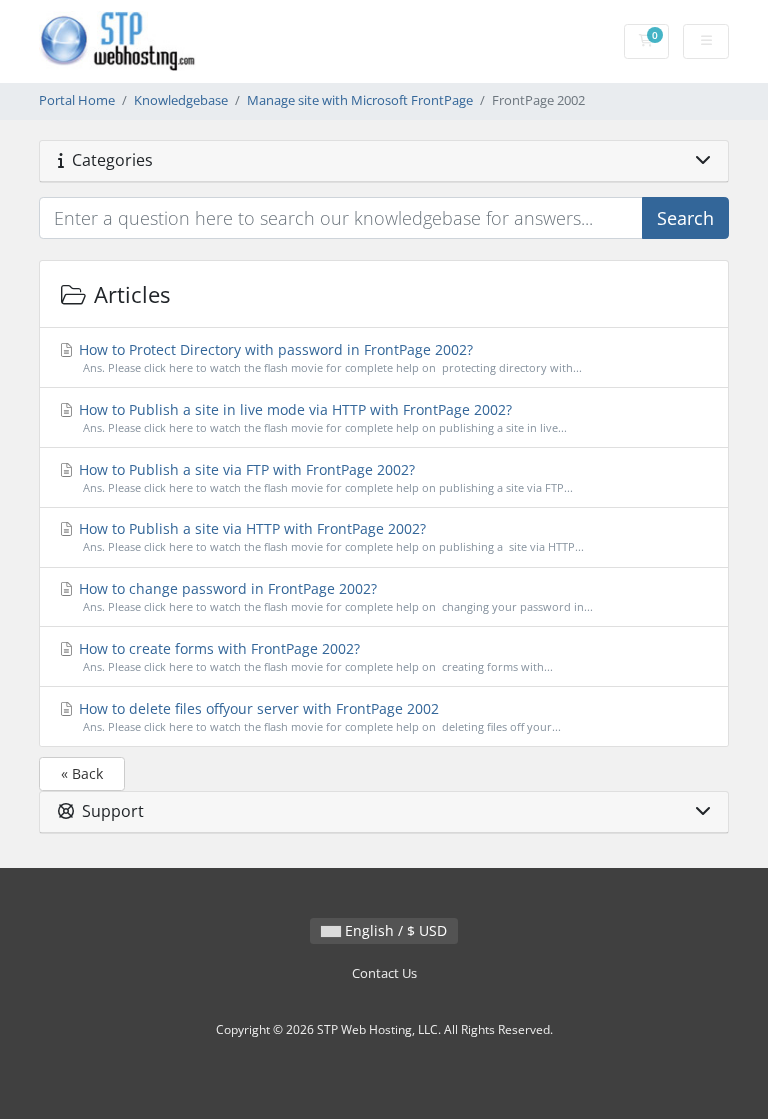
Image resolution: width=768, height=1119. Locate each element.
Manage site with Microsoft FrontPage (360, 100)
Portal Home (77, 100)
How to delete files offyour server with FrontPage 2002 (318, 716)
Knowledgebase (181, 100)
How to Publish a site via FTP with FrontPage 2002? (324, 477)
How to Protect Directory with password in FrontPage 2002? (328, 357)
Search (685, 218)
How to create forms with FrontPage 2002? (314, 656)
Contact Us (384, 973)
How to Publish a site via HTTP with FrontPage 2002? (329, 536)
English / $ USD (394, 930)
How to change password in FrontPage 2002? (334, 596)
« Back (82, 773)
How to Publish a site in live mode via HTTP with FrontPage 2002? (321, 417)
